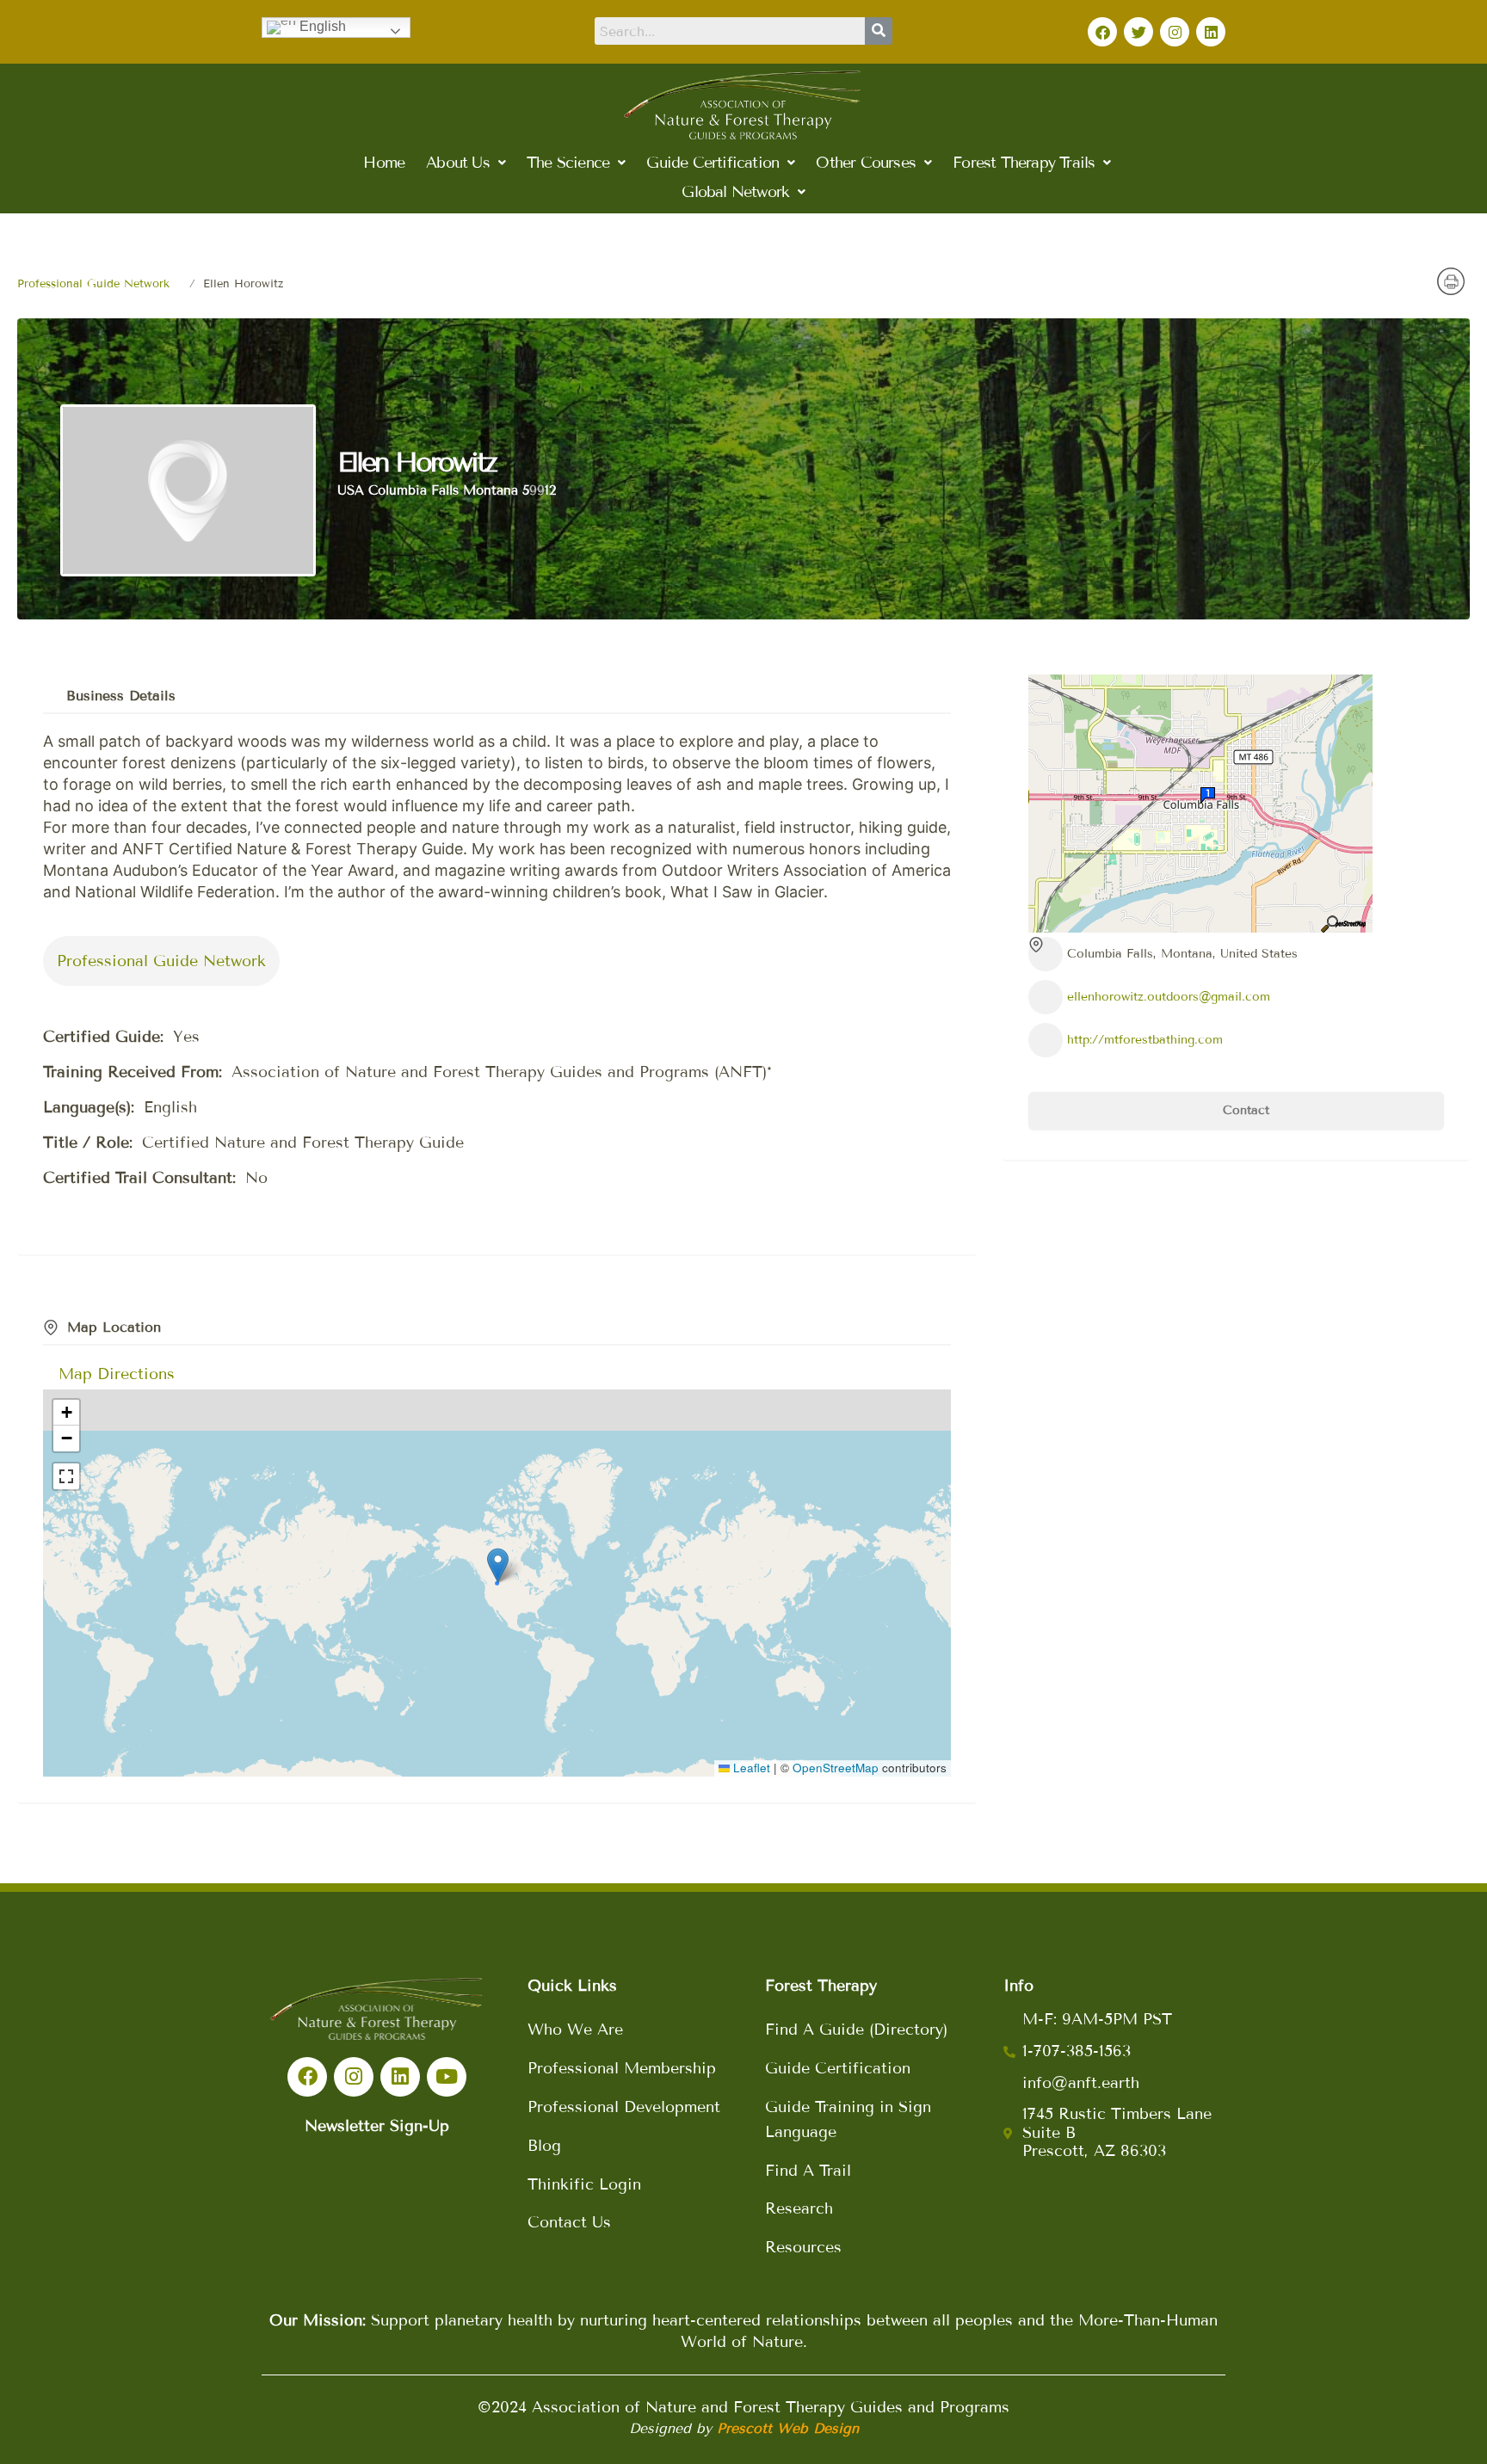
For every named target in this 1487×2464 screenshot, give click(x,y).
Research (799, 2208)
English (321, 26)
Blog (544, 2146)
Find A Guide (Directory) (856, 2030)
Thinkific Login (584, 2184)
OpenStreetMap (836, 1768)
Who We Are (575, 2030)
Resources (803, 2247)
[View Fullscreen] (66, 1476)
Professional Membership (622, 2068)
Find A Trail (808, 2171)
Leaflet (750, 1768)
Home (384, 163)
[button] (466, 163)
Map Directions (117, 1374)
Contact (1244, 1110)
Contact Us (569, 2222)
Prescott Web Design (788, 2428)
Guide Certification (838, 2068)
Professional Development (624, 2107)
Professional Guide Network (93, 284)
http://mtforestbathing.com (1145, 1040)
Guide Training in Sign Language (848, 2119)
